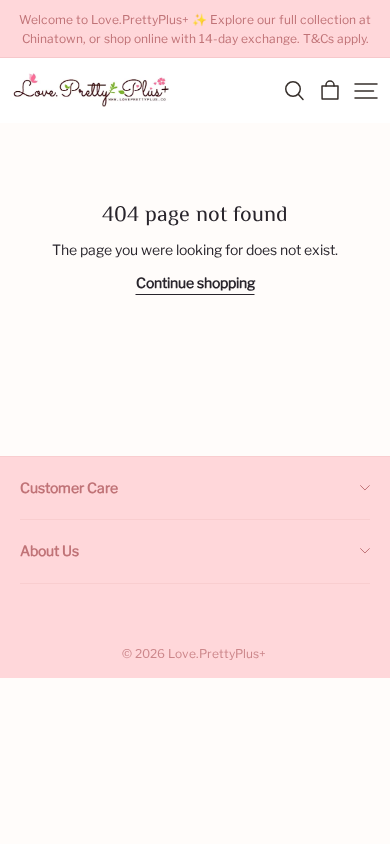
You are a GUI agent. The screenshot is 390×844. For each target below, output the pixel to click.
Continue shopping (195, 282)
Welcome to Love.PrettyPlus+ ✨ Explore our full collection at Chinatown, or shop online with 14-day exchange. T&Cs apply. (196, 29)
